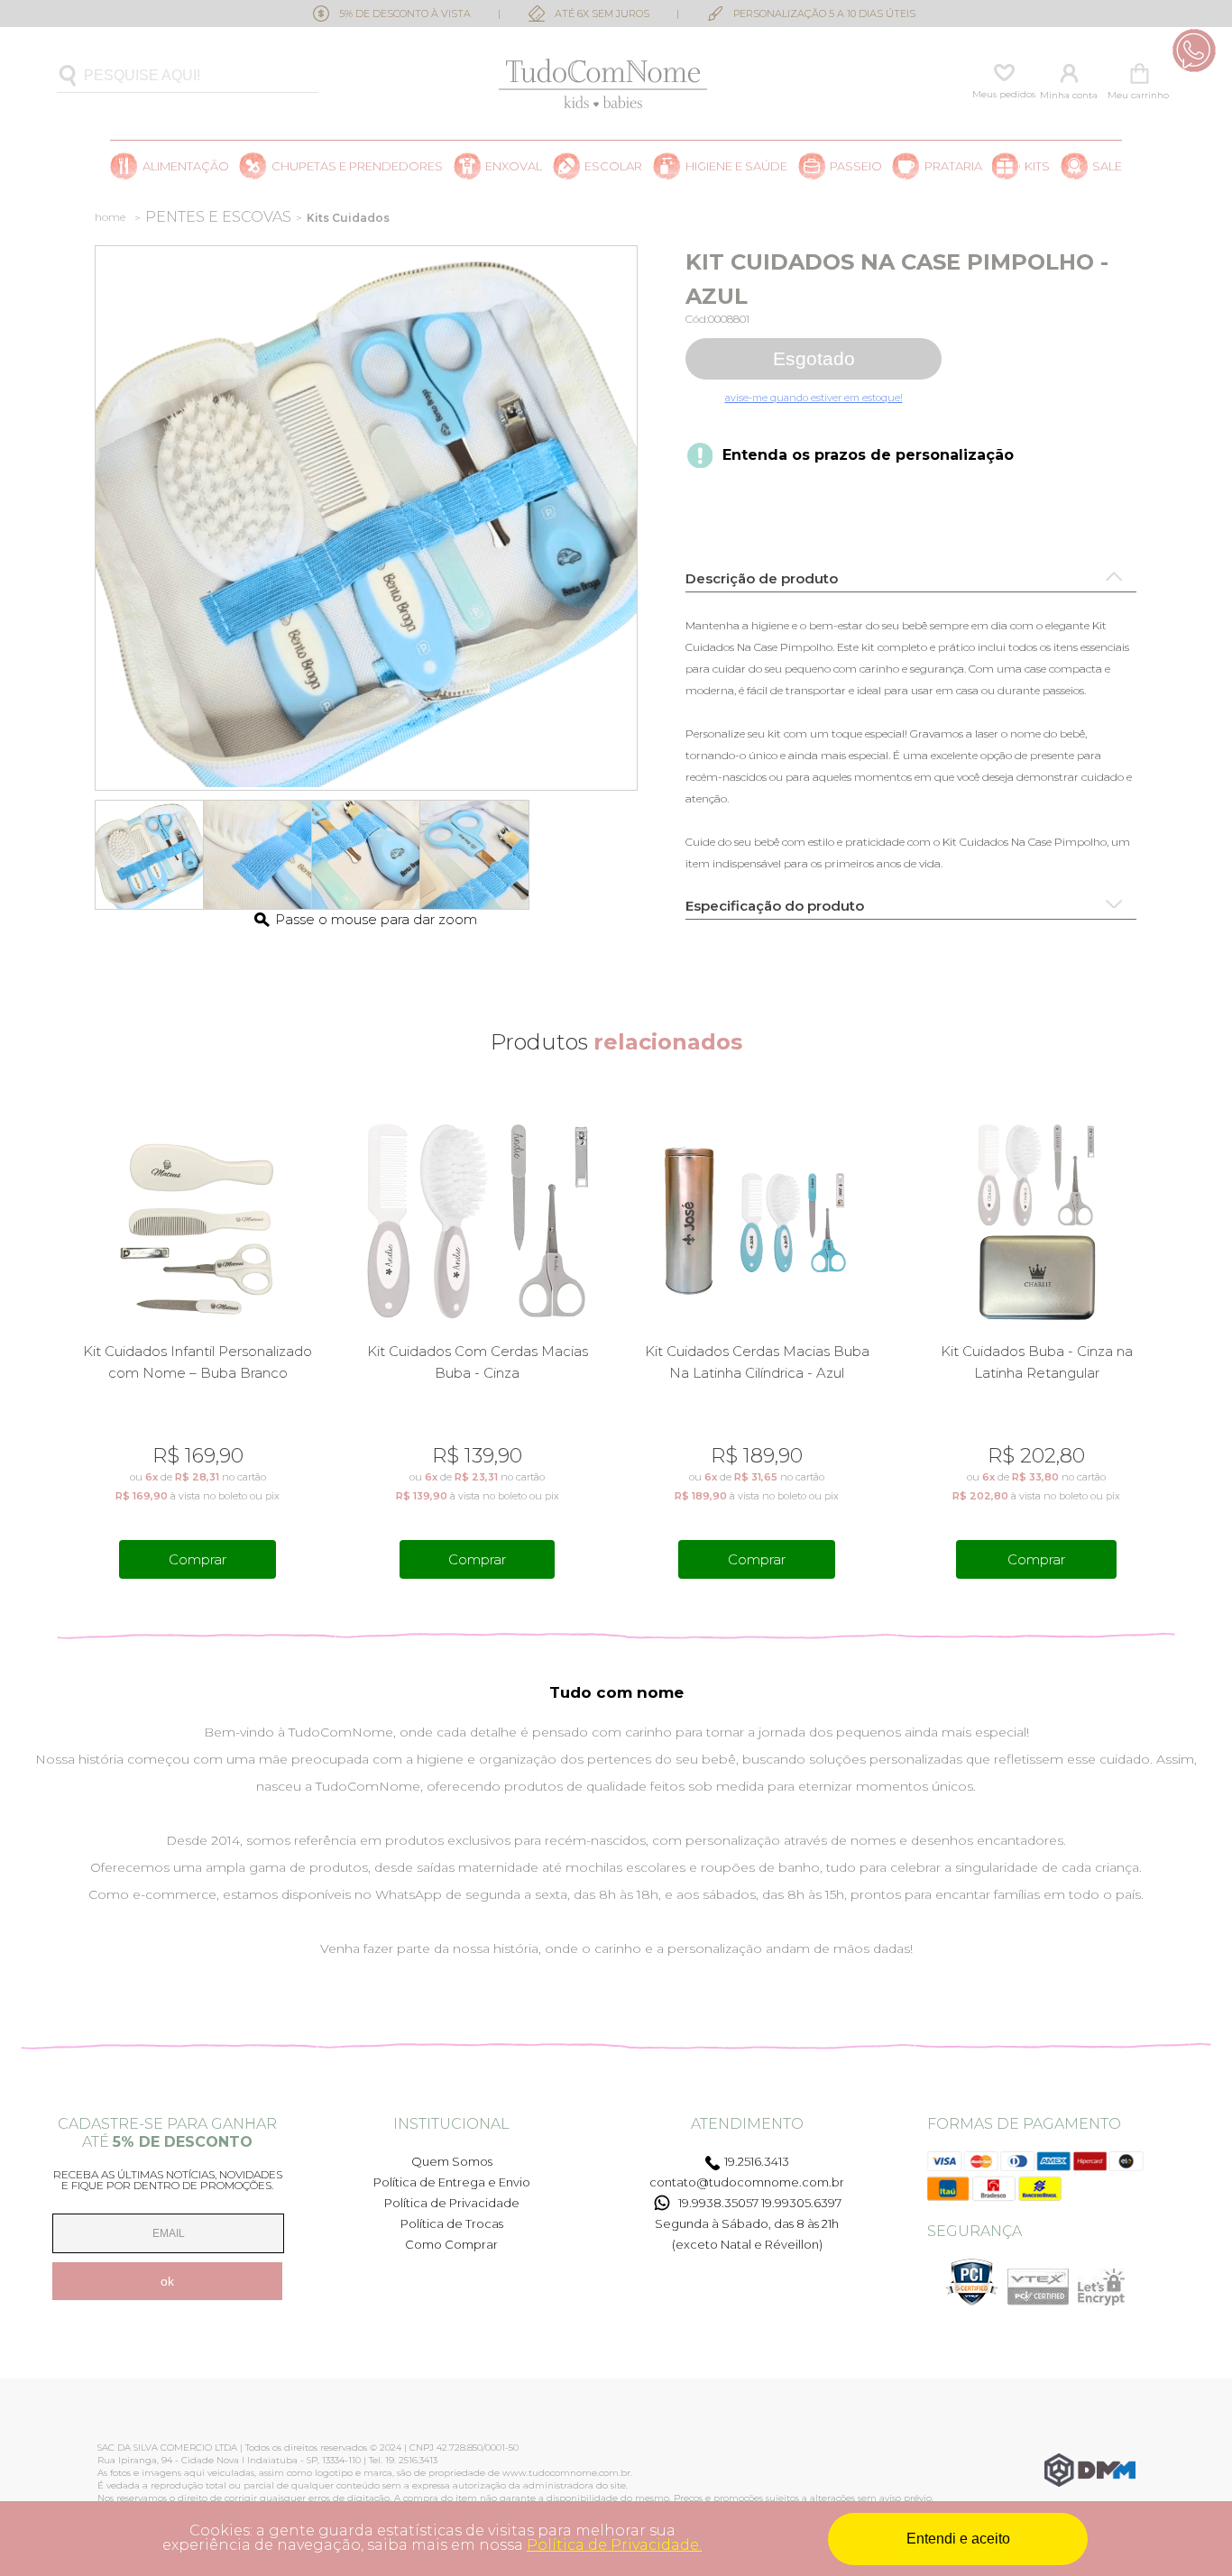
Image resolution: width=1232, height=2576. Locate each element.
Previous (69, 1342)
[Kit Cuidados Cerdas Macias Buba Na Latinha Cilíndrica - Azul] (757, 1221)
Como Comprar (451, 2244)
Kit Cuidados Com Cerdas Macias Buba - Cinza (478, 1362)
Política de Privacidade (452, 2203)
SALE (1107, 166)
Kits (1037, 166)
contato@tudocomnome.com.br (747, 2182)
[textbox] (188, 76)
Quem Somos (452, 2161)
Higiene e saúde (736, 166)
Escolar (613, 166)
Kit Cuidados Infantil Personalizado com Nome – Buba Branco (198, 1362)
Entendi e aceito (958, 2539)
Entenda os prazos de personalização (868, 455)
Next (1163, 1342)
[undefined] (366, 518)
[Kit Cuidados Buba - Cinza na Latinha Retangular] (1037, 1221)
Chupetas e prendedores (357, 166)
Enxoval (514, 166)
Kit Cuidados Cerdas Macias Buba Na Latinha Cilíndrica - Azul (757, 1362)
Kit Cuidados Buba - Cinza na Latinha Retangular (1037, 1362)
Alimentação (186, 166)
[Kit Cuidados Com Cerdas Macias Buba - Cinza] (478, 1221)
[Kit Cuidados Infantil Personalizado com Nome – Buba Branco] (198, 1221)
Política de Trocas (452, 2223)
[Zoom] (150, 855)
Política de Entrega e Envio (452, 2182)
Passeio (856, 166)
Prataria (953, 166)
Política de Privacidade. (614, 2545)
